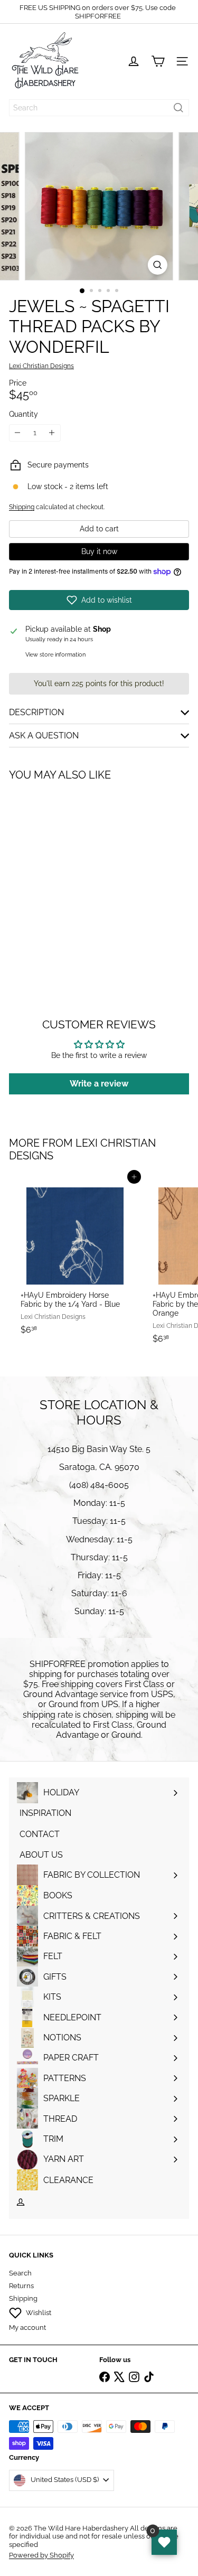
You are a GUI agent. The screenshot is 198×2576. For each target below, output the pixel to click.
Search (20, 2273)
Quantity (23, 414)
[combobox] (99, 108)
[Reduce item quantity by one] (18, 433)
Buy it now (99, 551)
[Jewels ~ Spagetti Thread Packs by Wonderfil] (75, 877)
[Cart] (158, 61)
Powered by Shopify (41, 2555)
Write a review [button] (99, 1084)
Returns (21, 2286)
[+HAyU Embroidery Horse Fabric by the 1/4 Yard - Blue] (75, 1258)
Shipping (22, 507)
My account (27, 2327)
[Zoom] (158, 265)
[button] (99, 600)
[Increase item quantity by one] (52, 433)
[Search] (178, 108)
